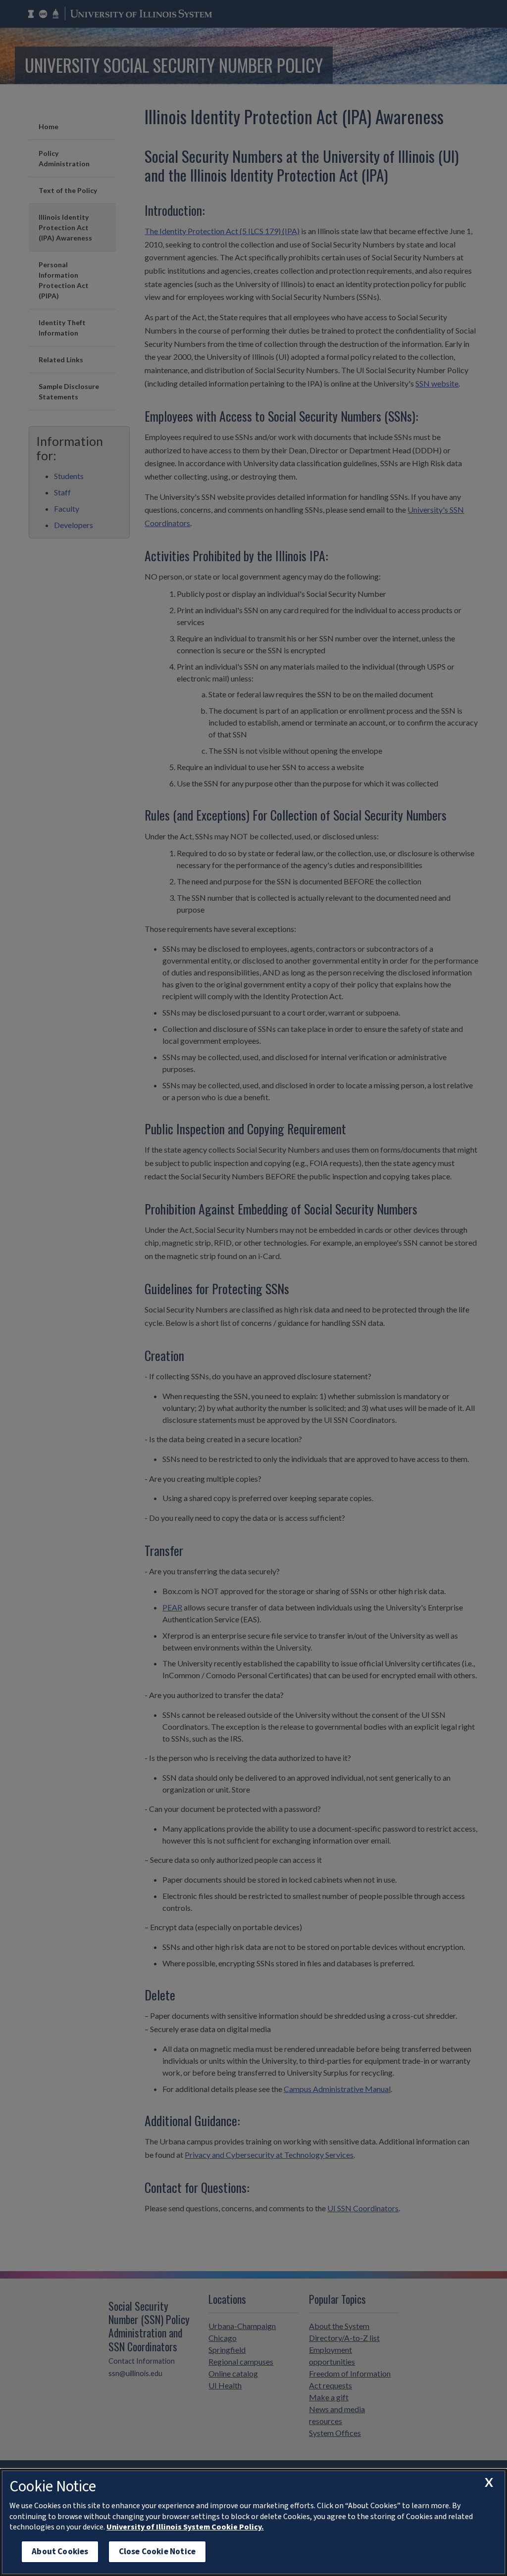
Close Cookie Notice (157, 2552)
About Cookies (60, 2552)
